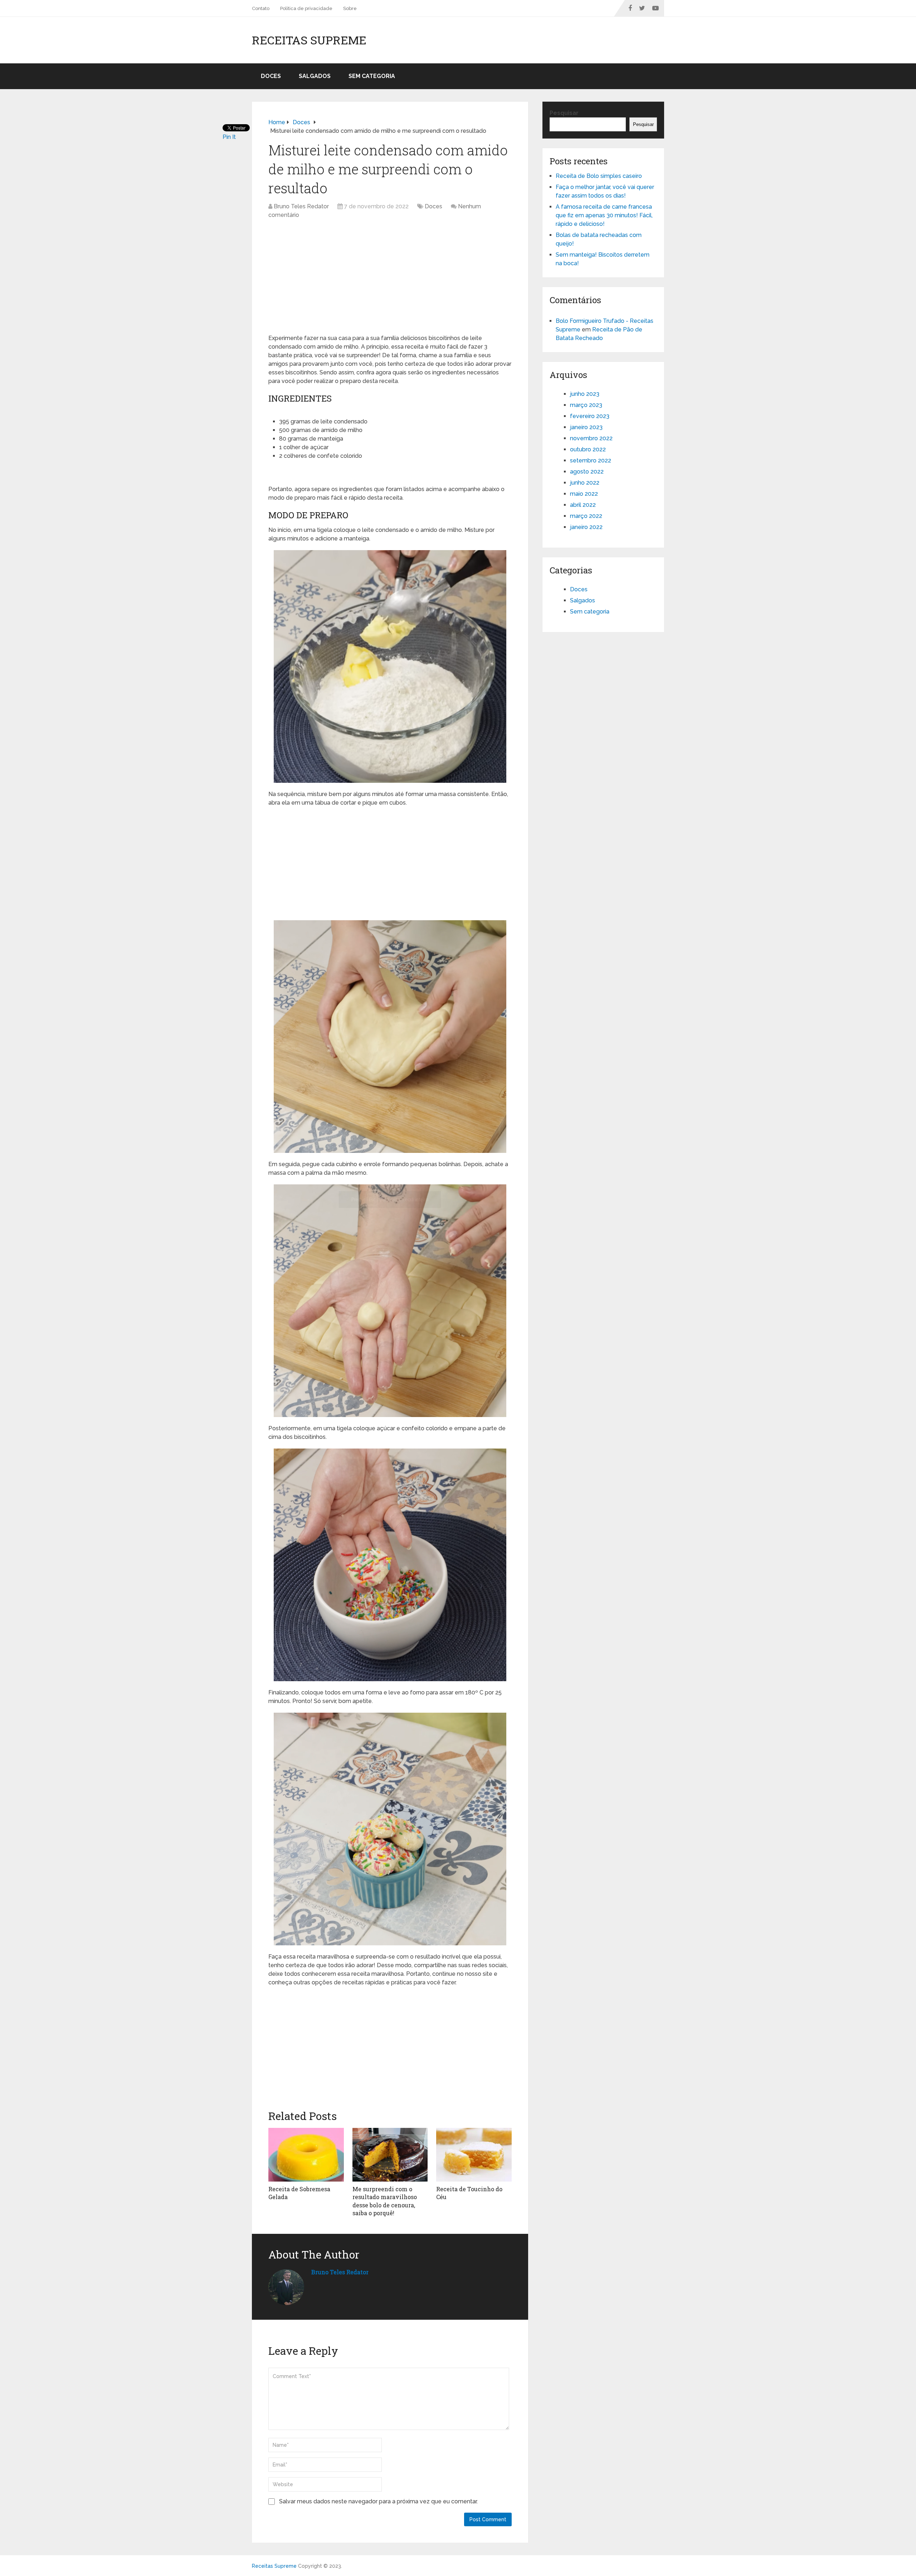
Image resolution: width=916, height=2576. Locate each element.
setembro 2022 (591, 460)
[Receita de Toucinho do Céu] (474, 2155)
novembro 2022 (591, 438)
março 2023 (586, 405)
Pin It (229, 137)
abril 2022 (583, 505)
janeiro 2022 (586, 527)
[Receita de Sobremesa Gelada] (306, 2155)
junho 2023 (585, 394)
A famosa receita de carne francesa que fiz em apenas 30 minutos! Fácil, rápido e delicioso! (604, 215)
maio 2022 (584, 494)
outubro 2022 (588, 449)
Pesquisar (564, 113)
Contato (261, 8)
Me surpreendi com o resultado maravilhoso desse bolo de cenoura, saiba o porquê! (385, 2201)
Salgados (315, 76)
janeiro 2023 (586, 427)
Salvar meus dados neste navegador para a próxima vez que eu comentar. (378, 2501)
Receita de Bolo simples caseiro (599, 176)
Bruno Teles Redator (301, 206)
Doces (271, 76)
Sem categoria (372, 76)
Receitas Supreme (309, 40)
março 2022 (586, 516)
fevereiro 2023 (590, 416)
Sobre (350, 8)
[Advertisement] (390, 280)
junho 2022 (585, 483)
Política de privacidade (306, 8)
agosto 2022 (587, 472)
